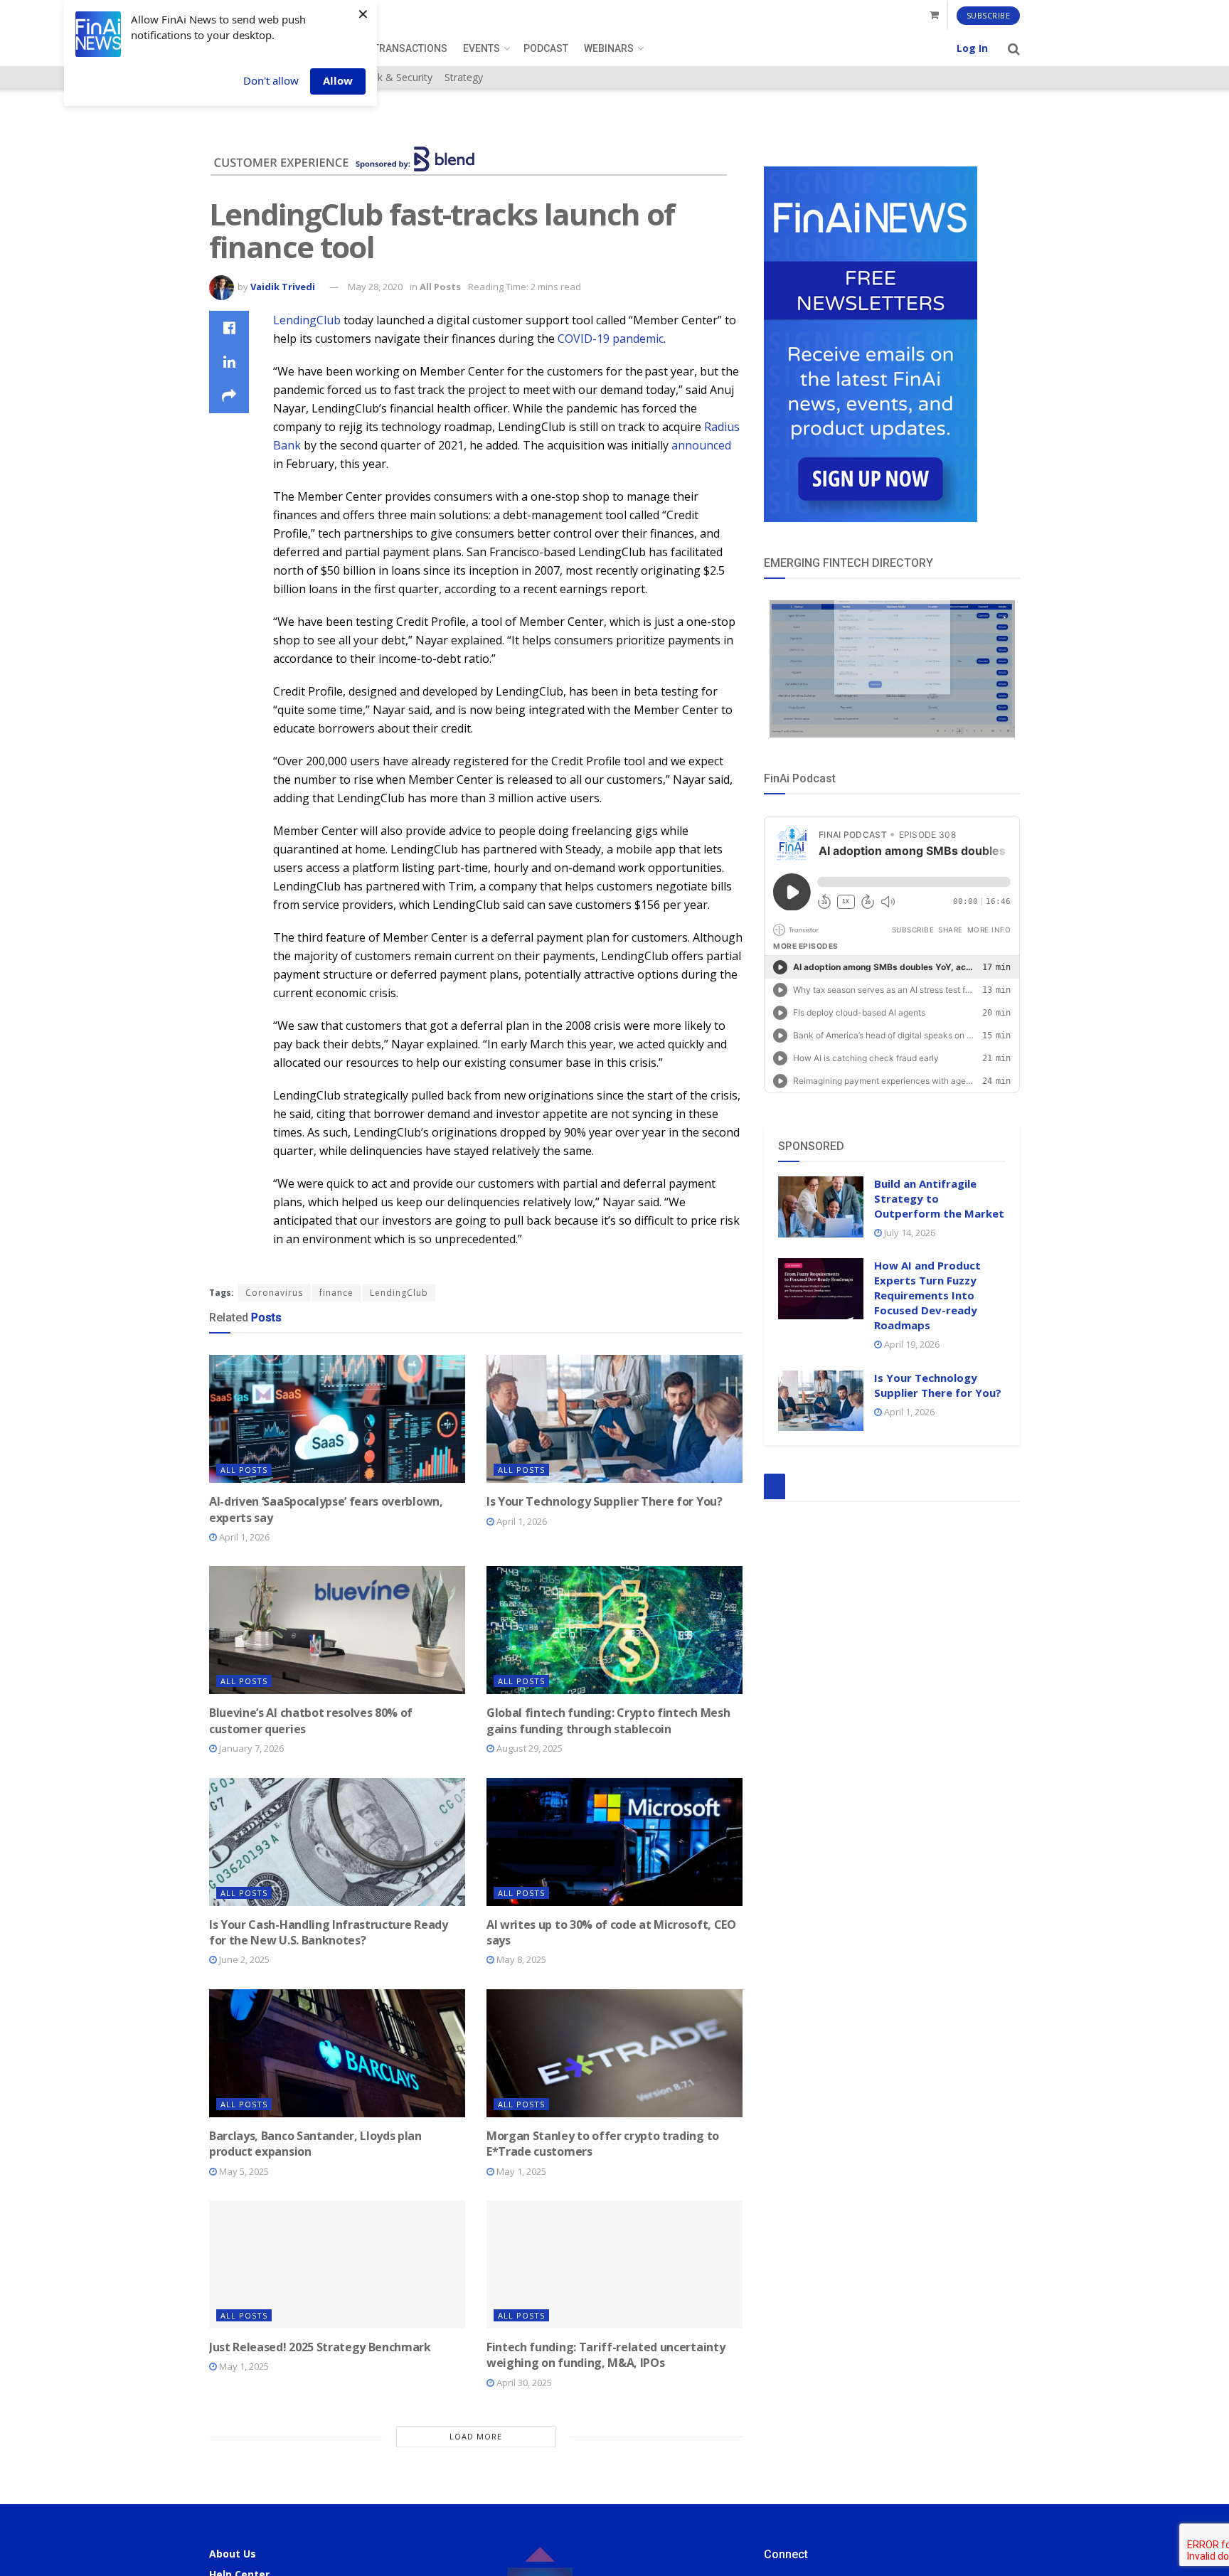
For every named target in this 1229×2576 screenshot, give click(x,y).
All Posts (440, 287)
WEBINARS (609, 48)
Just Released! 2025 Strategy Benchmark (320, 2347)
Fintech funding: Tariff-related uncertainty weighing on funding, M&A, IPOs (606, 2355)
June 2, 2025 (243, 1959)
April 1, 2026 (243, 1537)
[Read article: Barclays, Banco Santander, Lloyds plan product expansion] (337, 2053)
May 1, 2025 (520, 2171)
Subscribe (989, 15)
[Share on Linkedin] (229, 362)
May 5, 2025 (243, 2171)
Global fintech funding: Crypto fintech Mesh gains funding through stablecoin (608, 1720)
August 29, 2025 (528, 1748)
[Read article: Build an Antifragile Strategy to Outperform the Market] (821, 1207)
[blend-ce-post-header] (468, 157)
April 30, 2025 (523, 2383)
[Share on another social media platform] (229, 396)
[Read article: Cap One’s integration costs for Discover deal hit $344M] (614, 2476)
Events (482, 48)
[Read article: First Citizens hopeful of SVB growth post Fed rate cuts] (337, 2476)
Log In (972, 48)
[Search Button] (1014, 48)
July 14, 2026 (909, 1233)
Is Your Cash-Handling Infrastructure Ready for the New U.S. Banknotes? (329, 1932)
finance (336, 1293)
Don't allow (271, 80)
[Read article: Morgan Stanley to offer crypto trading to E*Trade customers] (614, 2053)
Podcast (546, 48)
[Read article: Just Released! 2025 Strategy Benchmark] (337, 2264)
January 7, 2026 (250, 1748)
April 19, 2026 (911, 1344)
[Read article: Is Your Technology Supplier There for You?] (614, 1419)
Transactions (410, 48)
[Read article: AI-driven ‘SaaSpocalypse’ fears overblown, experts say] (337, 1419)
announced (701, 445)
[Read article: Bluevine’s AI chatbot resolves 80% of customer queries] (337, 1630)
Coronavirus (274, 1293)
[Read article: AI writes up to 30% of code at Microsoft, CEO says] (614, 1842)
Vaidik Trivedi (283, 287)
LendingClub (307, 320)
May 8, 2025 (520, 1959)
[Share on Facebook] (229, 328)
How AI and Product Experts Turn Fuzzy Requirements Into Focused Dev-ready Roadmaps (927, 1295)
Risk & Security (398, 77)
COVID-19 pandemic (611, 339)
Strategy (464, 77)
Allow (338, 80)
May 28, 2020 (375, 287)
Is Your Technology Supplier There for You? (605, 1501)
